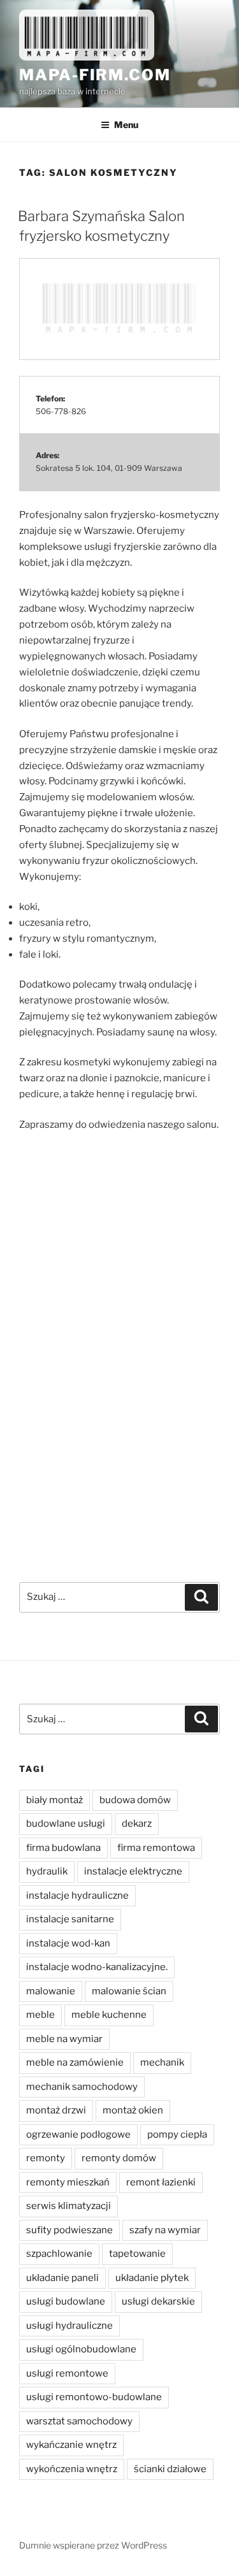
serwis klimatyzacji (69, 2206)
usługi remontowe (67, 2373)
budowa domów (135, 1800)
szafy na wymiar (165, 2230)
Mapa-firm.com (95, 75)
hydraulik (47, 1871)
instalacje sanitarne (70, 1919)
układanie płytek (152, 2278)
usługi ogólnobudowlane (81, 2349)
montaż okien (133, 2110)
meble (40, 2015)
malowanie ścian (129, 1991)
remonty (46, 2158)
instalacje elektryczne (133, 1871)
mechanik (162, 2062)
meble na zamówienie (75, 2062)
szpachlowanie (59, 2254)
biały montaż (54, 1800)
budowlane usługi (66, 1824)
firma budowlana (63, 1848)
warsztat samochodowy (79, 2421)
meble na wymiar (64, 2039)
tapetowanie (137, 2254)
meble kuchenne (109, 2015)
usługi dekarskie (158, 2301)
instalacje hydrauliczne (77, 1896)
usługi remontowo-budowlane (94, 2397)
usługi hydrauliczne (69, 2326)
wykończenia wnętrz (72, 2469)
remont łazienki (161, 2182)
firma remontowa (156, 1848)
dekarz (137, 1824)
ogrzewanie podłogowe (78, 2134)
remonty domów (119, 2158)
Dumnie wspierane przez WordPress (93, 2545)
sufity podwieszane (69, 2230)
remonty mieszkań (68, 2182)
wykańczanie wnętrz (71, 2445)
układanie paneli (62, 2278)
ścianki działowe (170, 2469)
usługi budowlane (66, 2301)
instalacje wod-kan (68, 1943)
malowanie (51, 1991)
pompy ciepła (177, 2134)
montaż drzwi (56, 2110)
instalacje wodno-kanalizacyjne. (97, 1967)
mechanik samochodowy (82, 2087)
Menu (126, 125)
